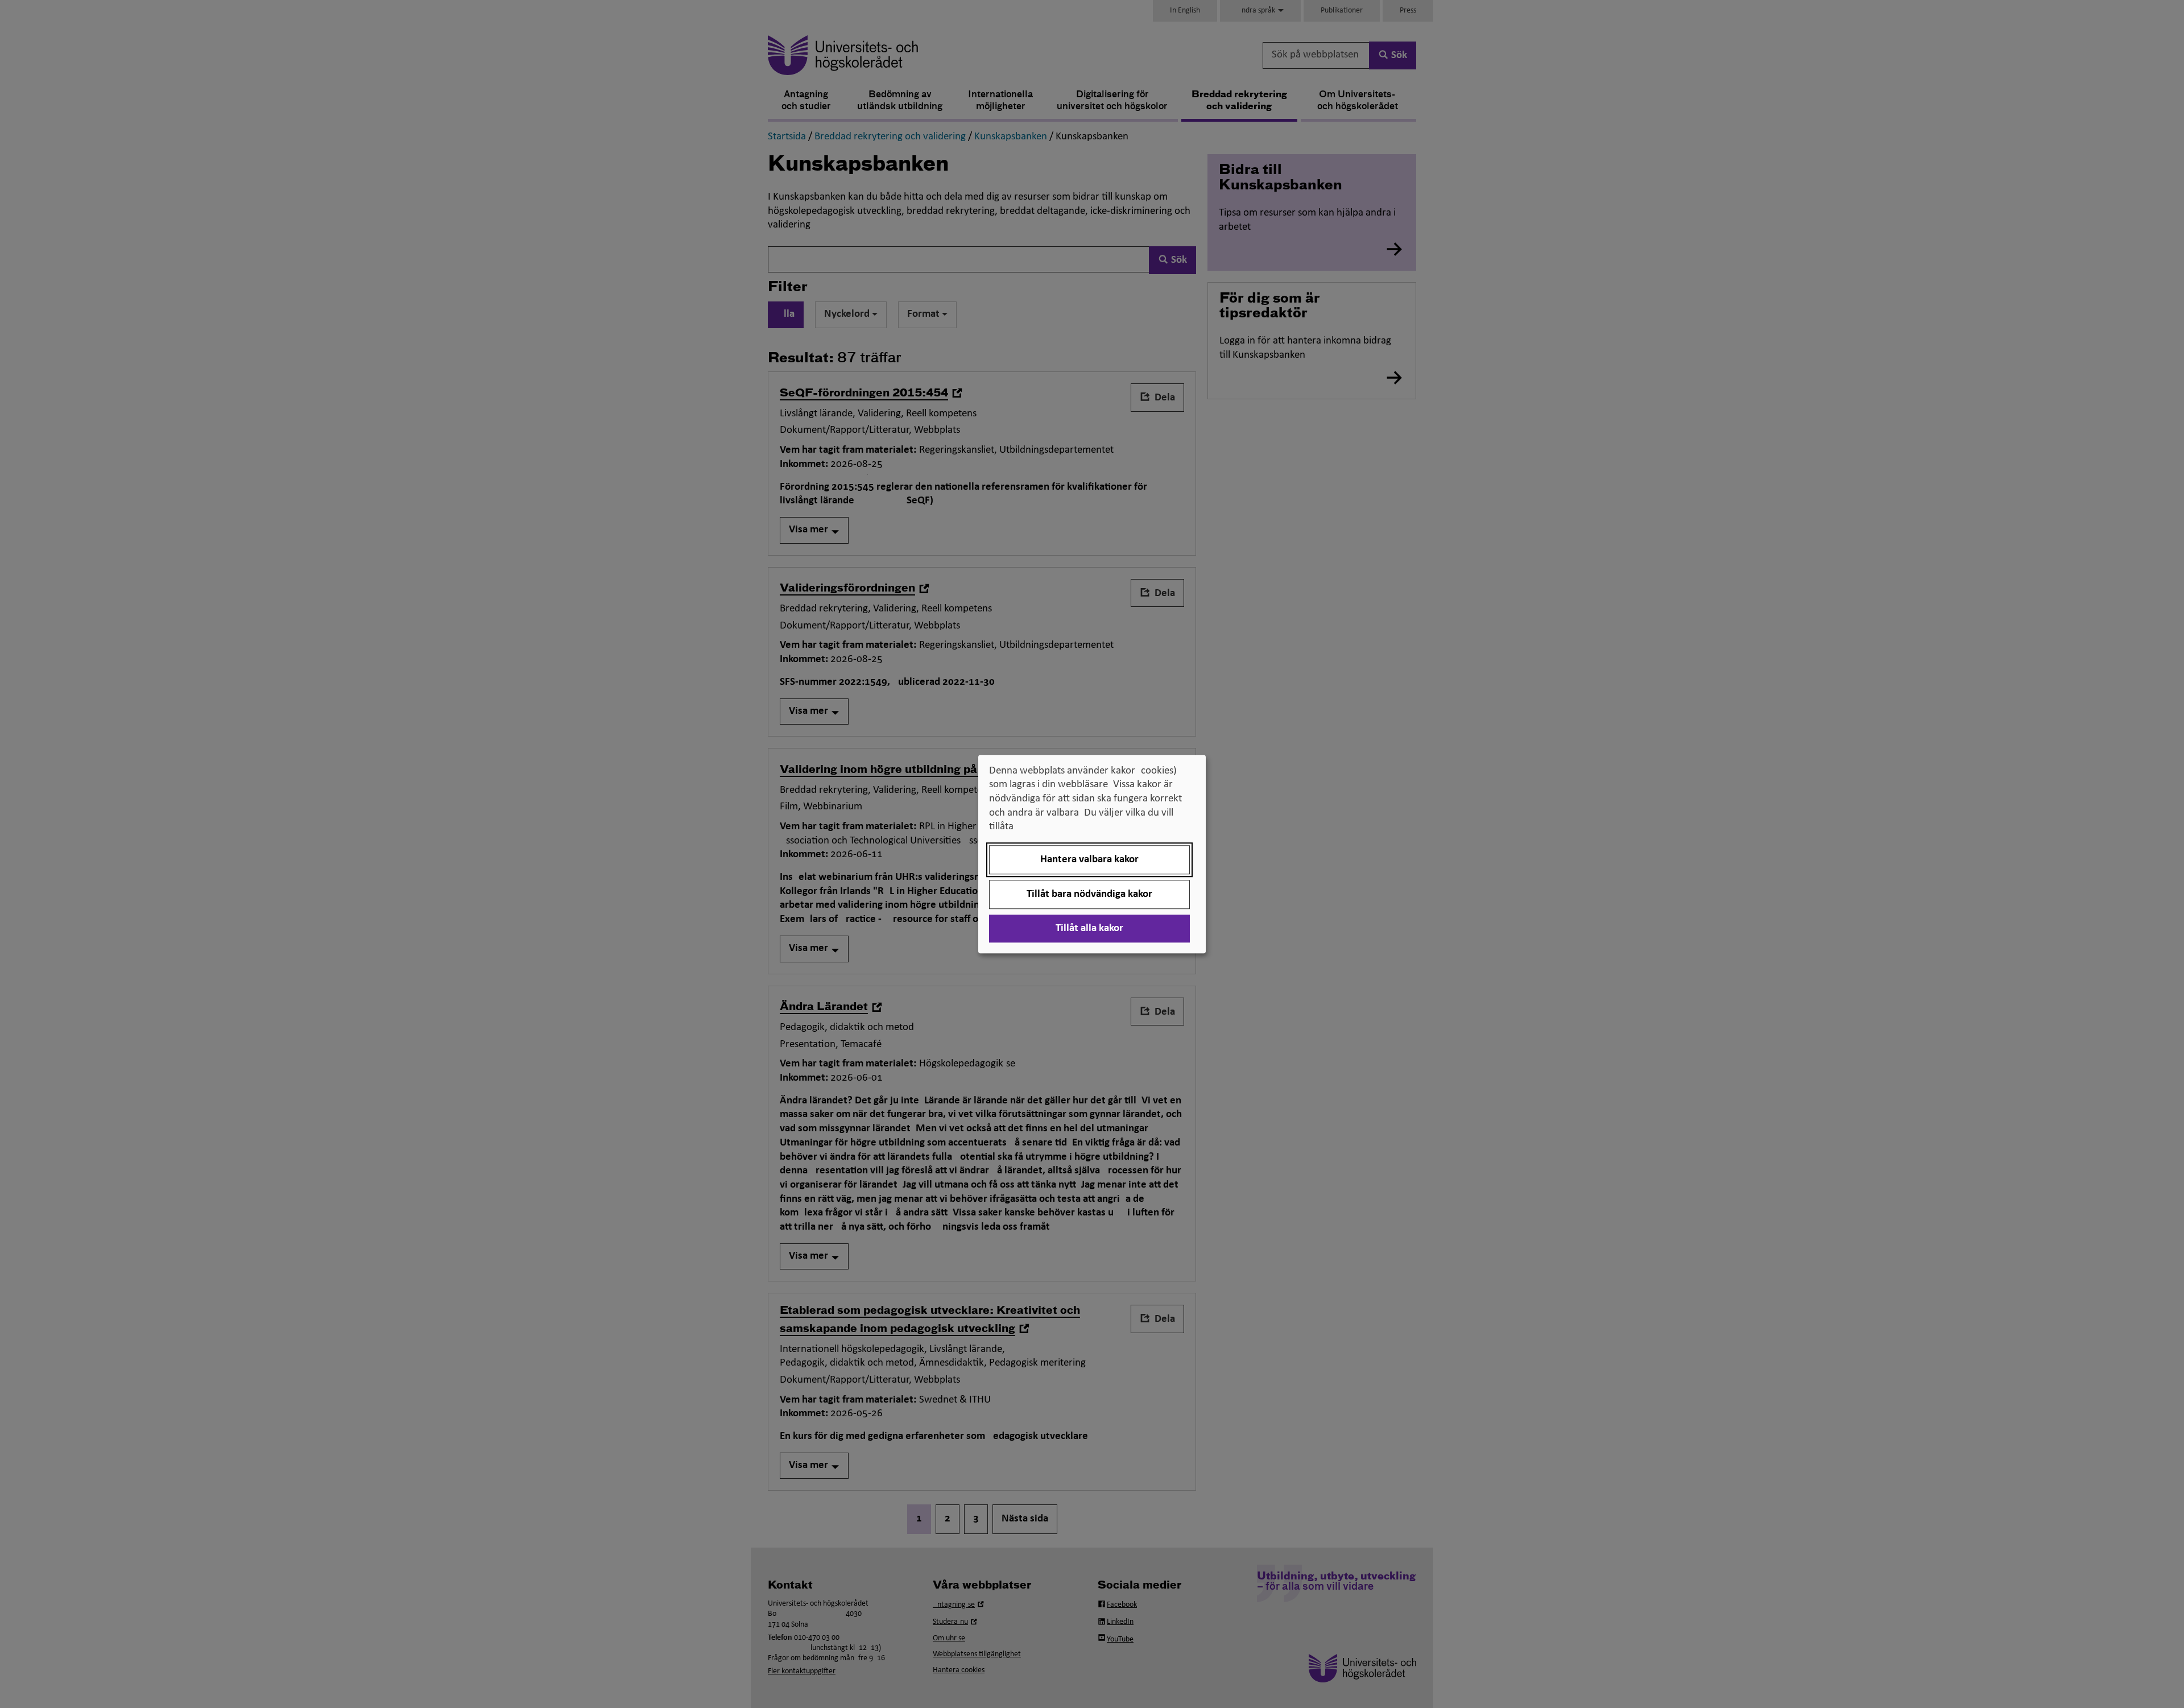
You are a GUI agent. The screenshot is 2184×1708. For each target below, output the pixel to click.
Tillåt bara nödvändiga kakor (1089, 894)
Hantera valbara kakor (1089, 860)
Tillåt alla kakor (1089, 929)
